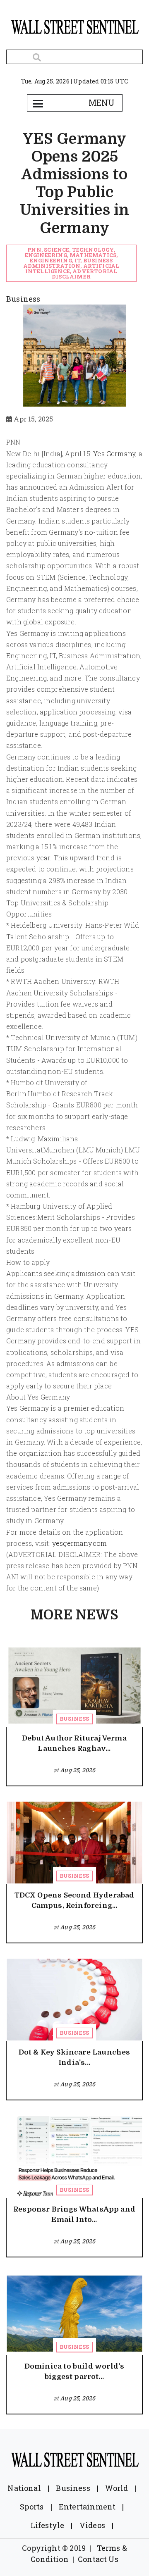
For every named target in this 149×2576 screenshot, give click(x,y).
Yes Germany (114, 454)
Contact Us (98, 2559)
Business (74, 1719)
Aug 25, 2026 (78, 1770)
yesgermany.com (80, 1543)
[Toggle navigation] (38, 103)
